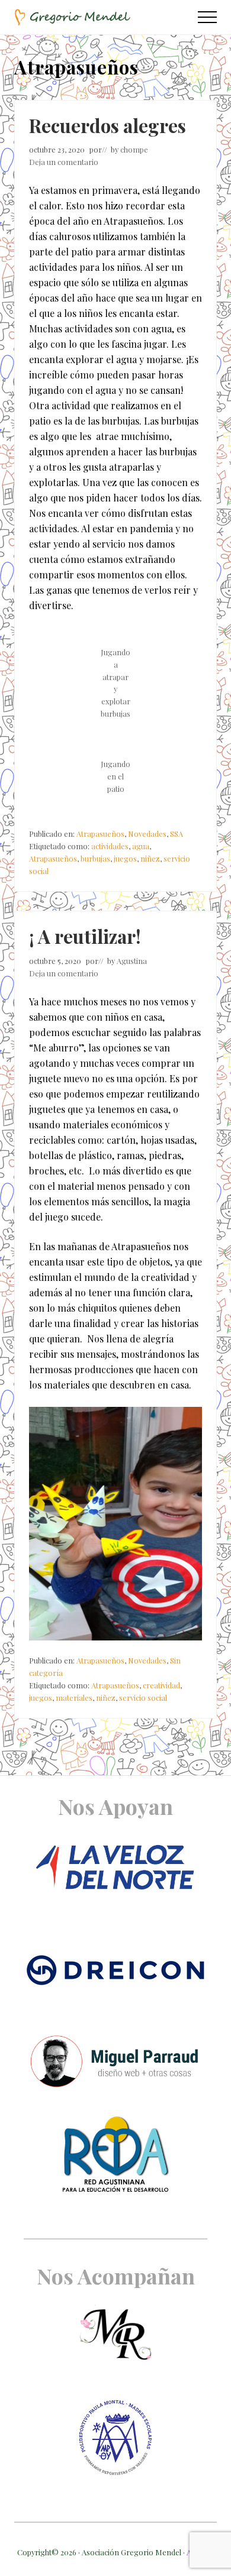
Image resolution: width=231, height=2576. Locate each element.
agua (141, 846)
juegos (125, 858)
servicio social (143, 1698)
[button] (207, 17)
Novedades (147, 834)
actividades (110, 846)
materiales (74, 1698)
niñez (150, 858)
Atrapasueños (100, 834)
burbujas (95, 858)
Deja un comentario (64, 162)
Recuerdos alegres (108, 125)
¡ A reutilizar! (85, 936)
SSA (177, 834)
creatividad (161, 1685)
